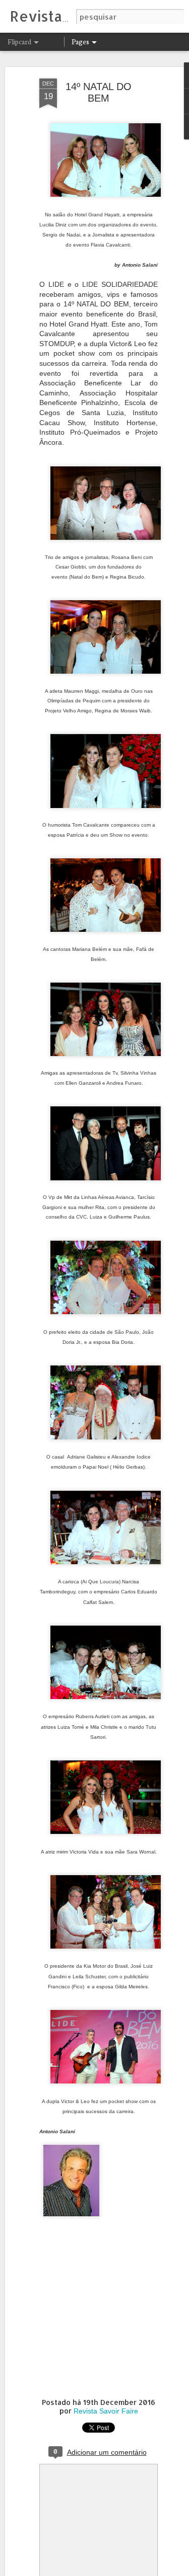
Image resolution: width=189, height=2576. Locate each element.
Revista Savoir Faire (106, 2411)
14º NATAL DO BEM (99, 92)
